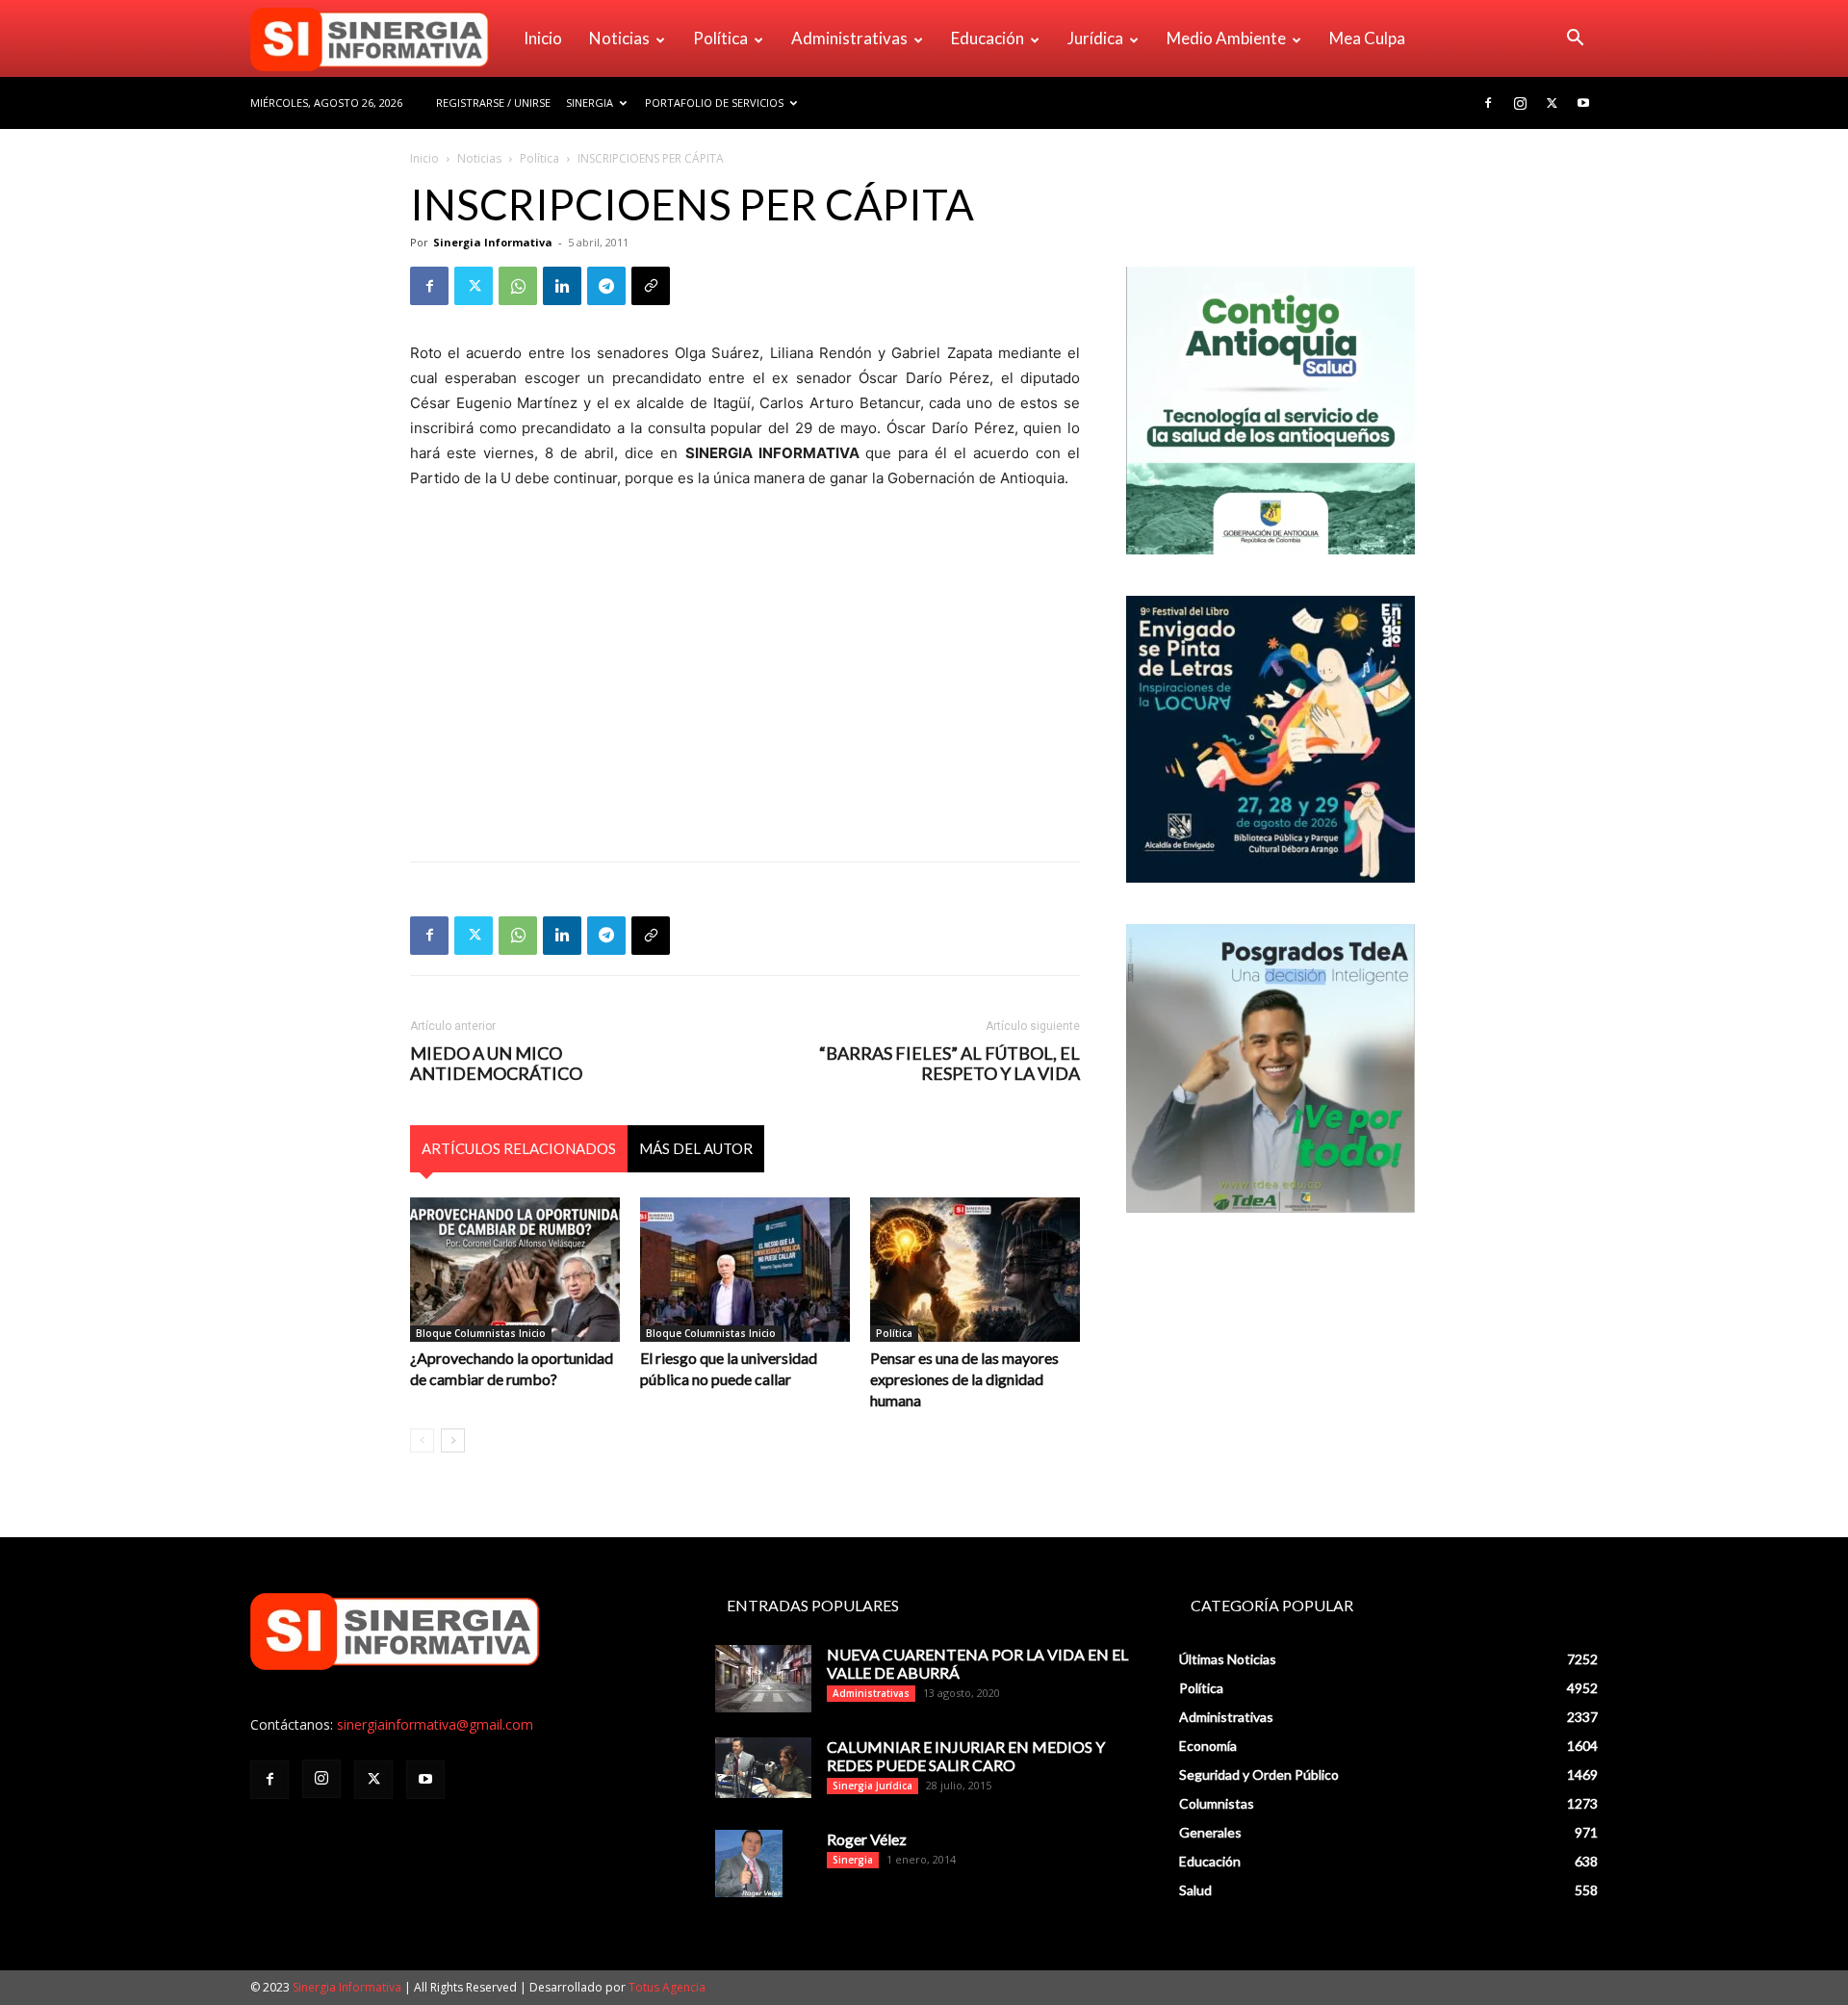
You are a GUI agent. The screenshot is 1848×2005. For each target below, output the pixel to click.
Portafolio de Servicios (714, 103)
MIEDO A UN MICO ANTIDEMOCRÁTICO (496, 1064)
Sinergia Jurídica (873, 1786)
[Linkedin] (562, 286)
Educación (988, 38)
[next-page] (453, 1440)
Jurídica (1095, 38)
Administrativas (849, 38)
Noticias (619, 38)
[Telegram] (606, 286)
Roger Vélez (867, 1839)
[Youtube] (1583, 103)
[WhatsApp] (518, 286)
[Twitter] (1552, 103)
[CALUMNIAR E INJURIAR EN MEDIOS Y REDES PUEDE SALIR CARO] (763, 1768)
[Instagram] (1520, 103)
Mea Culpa (1367, 38)
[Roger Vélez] (749, 1864)
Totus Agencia (667, 1987)
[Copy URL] (651, 286)
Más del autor (696, 1148)
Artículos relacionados (519, 1148)
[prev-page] (422, 1440)
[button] (1575, 40)
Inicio (543, 38)
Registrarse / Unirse (493, 103)
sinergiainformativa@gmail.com (435, 1724)
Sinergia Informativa (493, 242)
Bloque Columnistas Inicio (481, 1333)
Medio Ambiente (1226, 38)
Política (720, 38)
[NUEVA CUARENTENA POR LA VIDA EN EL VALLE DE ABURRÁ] (763, 1679)
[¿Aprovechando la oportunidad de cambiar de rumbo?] (515, 1270)
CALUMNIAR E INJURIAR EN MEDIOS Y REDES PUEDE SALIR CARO (966, 1756)
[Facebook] (1488, 103)
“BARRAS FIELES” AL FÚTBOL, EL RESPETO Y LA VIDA (950, 1064)
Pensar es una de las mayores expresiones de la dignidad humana (964, 1379)
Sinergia (590, 103)
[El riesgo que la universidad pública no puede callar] (745, 1270)
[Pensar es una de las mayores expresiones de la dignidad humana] (975, 1270)
